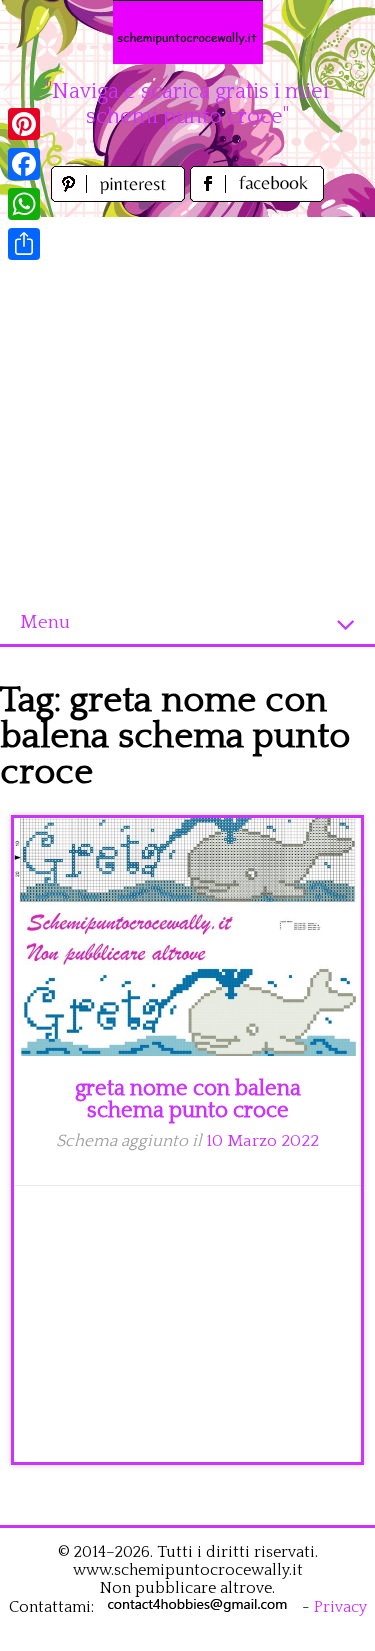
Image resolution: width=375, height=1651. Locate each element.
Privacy (340, 1607)
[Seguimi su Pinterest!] (120, 196)
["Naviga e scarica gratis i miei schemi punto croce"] (188, 32)
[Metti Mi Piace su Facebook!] (257, 196)
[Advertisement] (187, 404)
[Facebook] (24, 164)
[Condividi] (24, 244)
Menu (45, 622)
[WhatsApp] (24, 204)
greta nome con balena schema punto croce (188, 1099)
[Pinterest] (24, 124)
